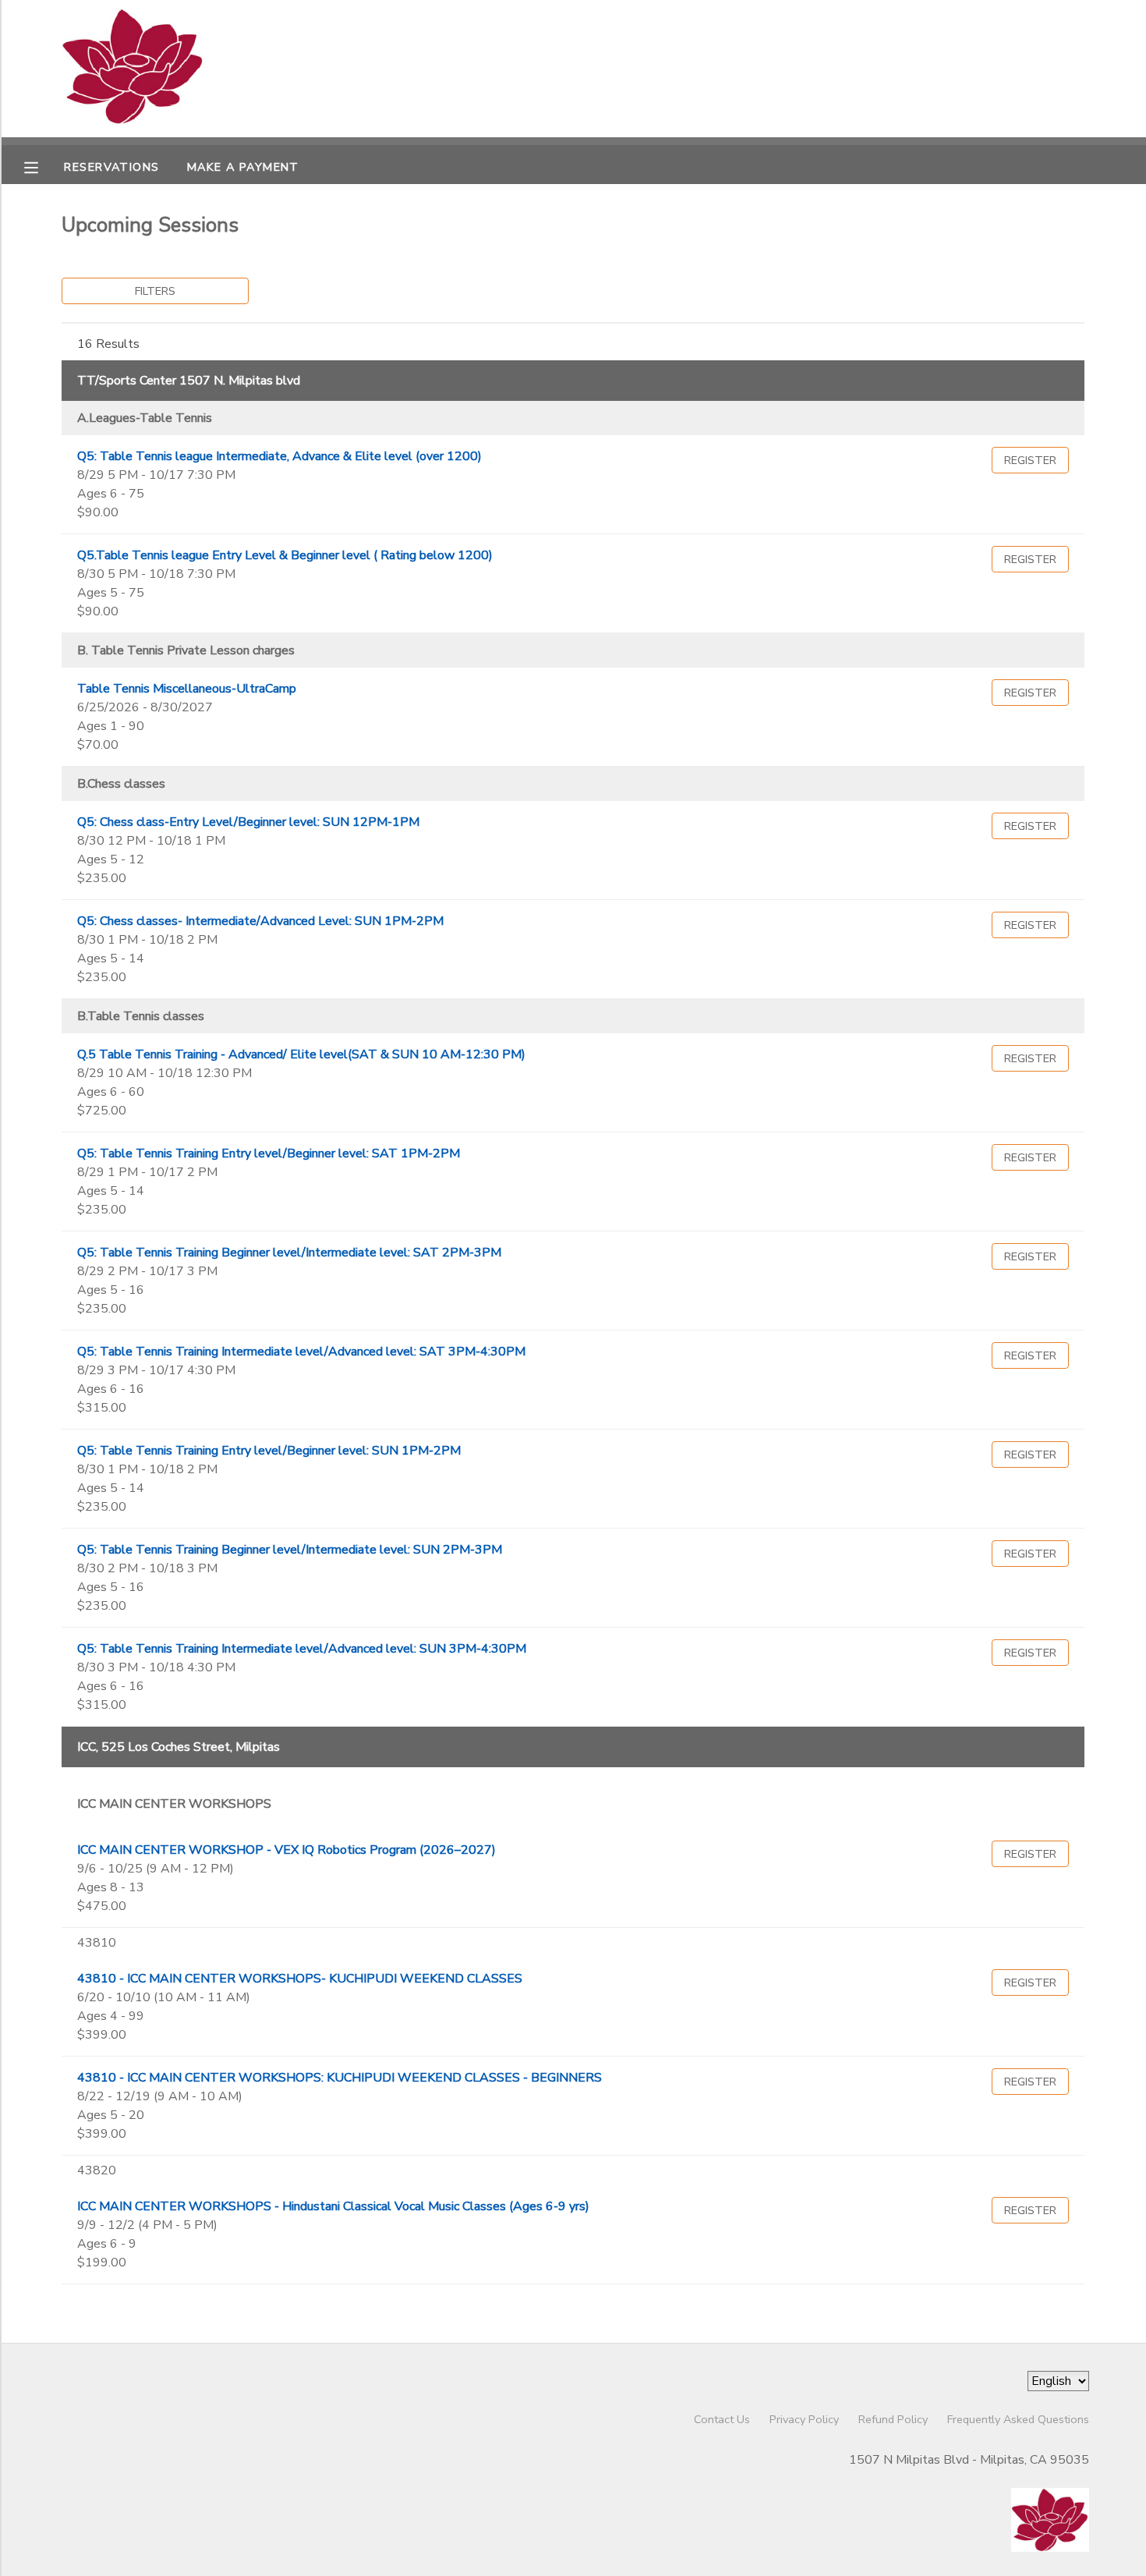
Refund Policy (893, 2419)
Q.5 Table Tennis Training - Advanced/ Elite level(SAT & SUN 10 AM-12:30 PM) (301, 1054)
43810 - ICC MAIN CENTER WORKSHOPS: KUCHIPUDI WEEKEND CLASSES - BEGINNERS (340, 2078)
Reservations (111, 167)
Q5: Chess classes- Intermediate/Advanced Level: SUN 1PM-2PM (260, 921)
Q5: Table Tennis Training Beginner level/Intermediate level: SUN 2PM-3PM (290, 1550)
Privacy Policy (804, 2419)
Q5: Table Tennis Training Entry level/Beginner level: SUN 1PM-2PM (269, 1451)
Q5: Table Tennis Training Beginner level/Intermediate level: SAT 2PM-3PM (289, 1253)
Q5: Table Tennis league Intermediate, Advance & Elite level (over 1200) (279, 456)
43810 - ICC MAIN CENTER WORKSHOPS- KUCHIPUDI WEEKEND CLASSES (300, 1979)
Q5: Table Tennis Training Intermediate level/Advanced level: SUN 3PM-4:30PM (302, 1649)
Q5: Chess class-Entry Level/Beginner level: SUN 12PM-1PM (248, 822)
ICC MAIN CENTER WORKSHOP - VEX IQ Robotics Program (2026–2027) (286, 1850)
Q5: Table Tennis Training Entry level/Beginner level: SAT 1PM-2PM (269, 1153)
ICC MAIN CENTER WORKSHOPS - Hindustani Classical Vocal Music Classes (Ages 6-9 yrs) (333, 2206)
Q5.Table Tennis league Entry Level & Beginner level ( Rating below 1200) (285, 555)
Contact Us (722, 2419)
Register (1030, 460)
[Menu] (43, 166)
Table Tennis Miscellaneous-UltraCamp (187, 689)
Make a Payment (243, 167)
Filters (155, 291)
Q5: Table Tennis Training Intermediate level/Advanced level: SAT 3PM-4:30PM (301, 1352)
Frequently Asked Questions (1018, 2419)
